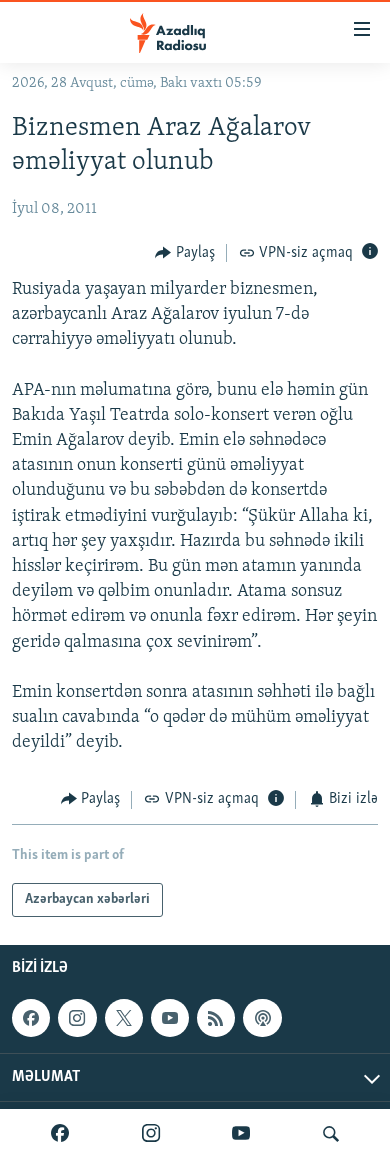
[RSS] (216, 1018)
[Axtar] (331, 1134)
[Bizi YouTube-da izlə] (241, 1134)
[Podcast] (262, 1018)
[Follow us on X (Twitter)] (124, 1018)
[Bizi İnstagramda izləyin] (151, 1134)
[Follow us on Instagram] (77, 1018)
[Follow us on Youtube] (170, 1018)
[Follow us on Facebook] (31, 1018)
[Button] (185, 253)
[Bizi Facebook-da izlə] (60, 1134)
